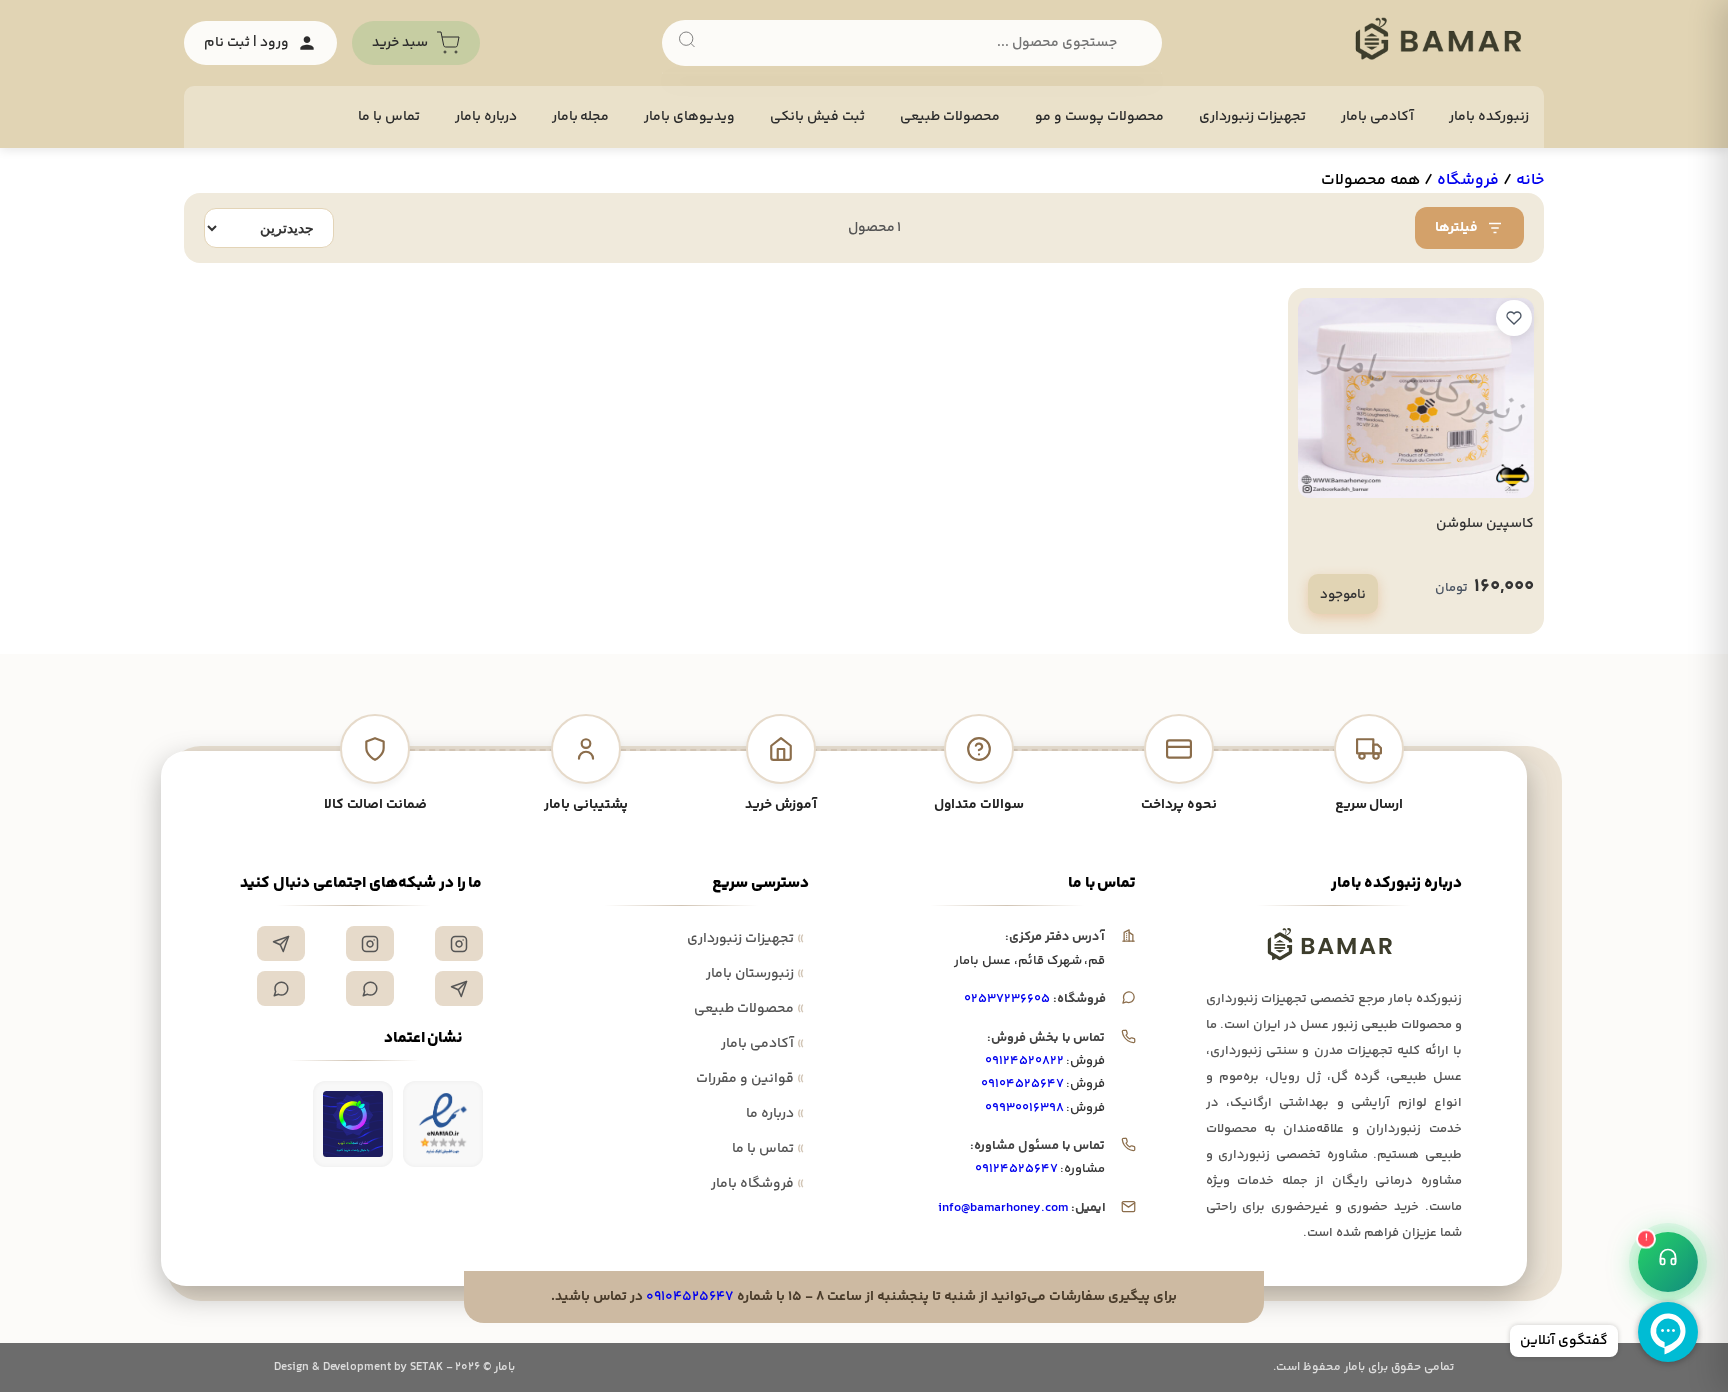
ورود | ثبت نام (246, 43)
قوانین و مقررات (750, 1079)
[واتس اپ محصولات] (281, 988)
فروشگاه (1468, 180)
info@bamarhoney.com (1002, 1208)
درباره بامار (486, 117)
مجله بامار (581, 117)
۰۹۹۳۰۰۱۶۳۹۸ (1024, 1108)
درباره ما (775, 1114)
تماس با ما (389, 117)
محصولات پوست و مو (1099, 117)
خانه (1530, 180)
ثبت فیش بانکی (817, 117)
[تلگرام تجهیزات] (281, 943)
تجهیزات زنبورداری (745, 939)
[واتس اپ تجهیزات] (370, 988)
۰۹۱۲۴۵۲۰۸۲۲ (1024, 1061)
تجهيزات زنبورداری (1252, 117)
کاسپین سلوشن (1485, 524)
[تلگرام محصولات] (459, 988)
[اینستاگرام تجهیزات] (459, 943)
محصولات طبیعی (950, 117)
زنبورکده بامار (1489, 117)
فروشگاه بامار (757, 1184)
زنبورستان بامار (755, 974)
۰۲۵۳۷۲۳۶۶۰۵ (1007, 999)
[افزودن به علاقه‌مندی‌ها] (1514, 318)
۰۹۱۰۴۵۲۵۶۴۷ (1022, 1084)
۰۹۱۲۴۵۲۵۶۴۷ (1016, 1169)
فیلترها (1456, 228)
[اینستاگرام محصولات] (370, 943)
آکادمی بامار (1377, 117)
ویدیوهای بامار (689, 117)
